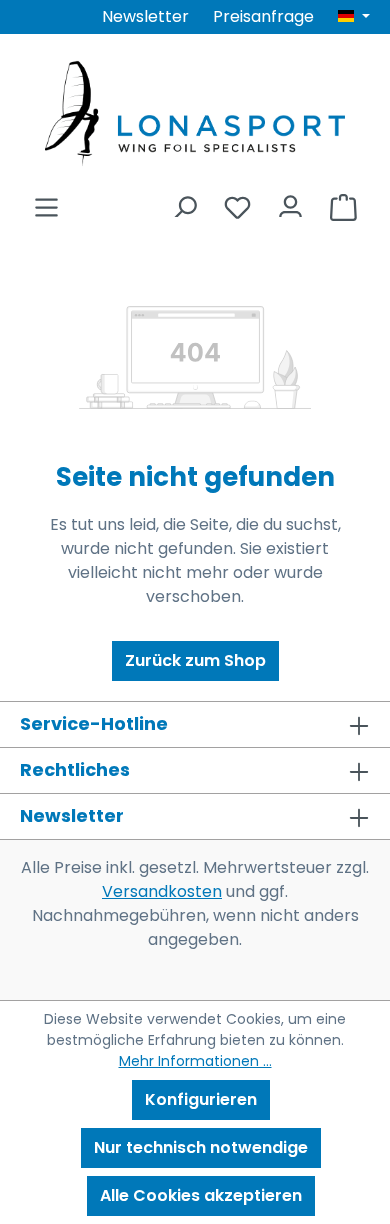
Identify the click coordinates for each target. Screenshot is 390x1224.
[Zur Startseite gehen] (195, 113)
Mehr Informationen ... (195, 1061)
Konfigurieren (201, 1099)
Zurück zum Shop (195, 660)
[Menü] (46, 201)
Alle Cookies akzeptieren (201, 1195)
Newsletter (145, 16)
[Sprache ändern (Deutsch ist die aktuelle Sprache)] (354, 17)
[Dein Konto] (290, 201)
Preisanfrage (263, 16)
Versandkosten (162, 891)
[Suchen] (184, 201)
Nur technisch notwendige (201, 1147)
